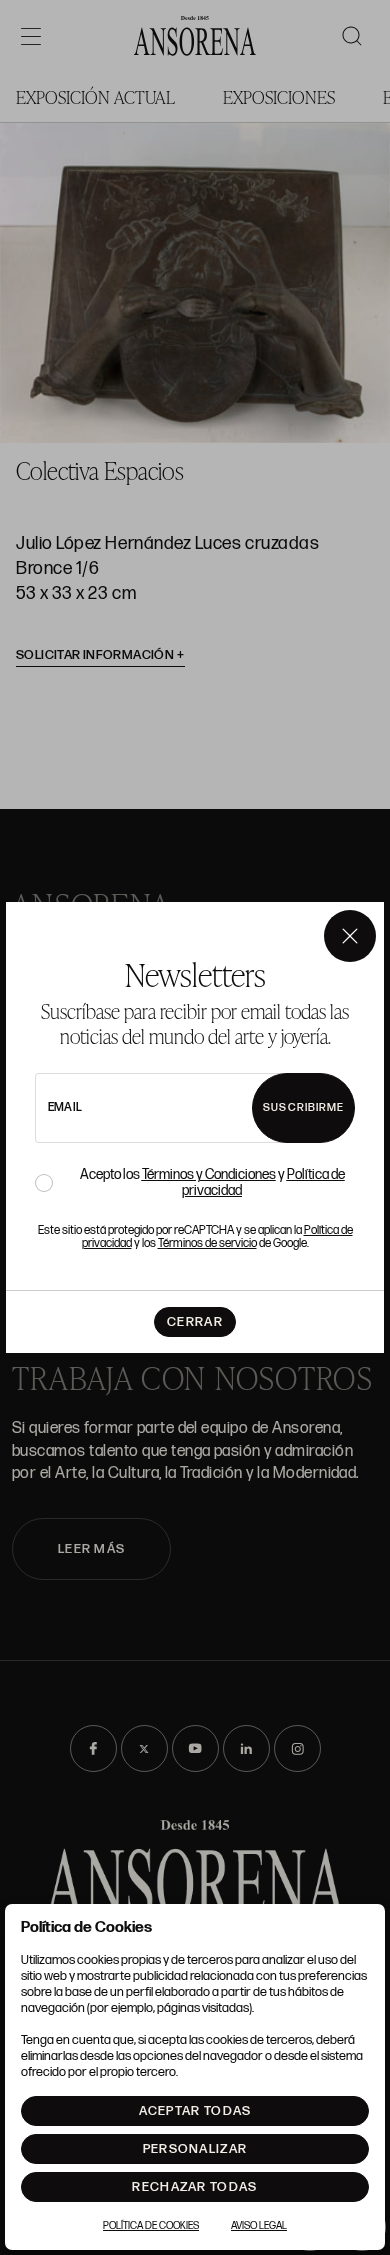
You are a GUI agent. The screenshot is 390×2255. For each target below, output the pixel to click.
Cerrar (195, 1322)
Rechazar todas (194, 2187)
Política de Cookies (151, 2226)
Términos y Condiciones (209, 1174)
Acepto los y (212, 1183)
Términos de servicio (207, 1243)
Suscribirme (303, 1107)
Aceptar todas (195, 2111)
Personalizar (195, 2149)
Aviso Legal (259, 2226)
